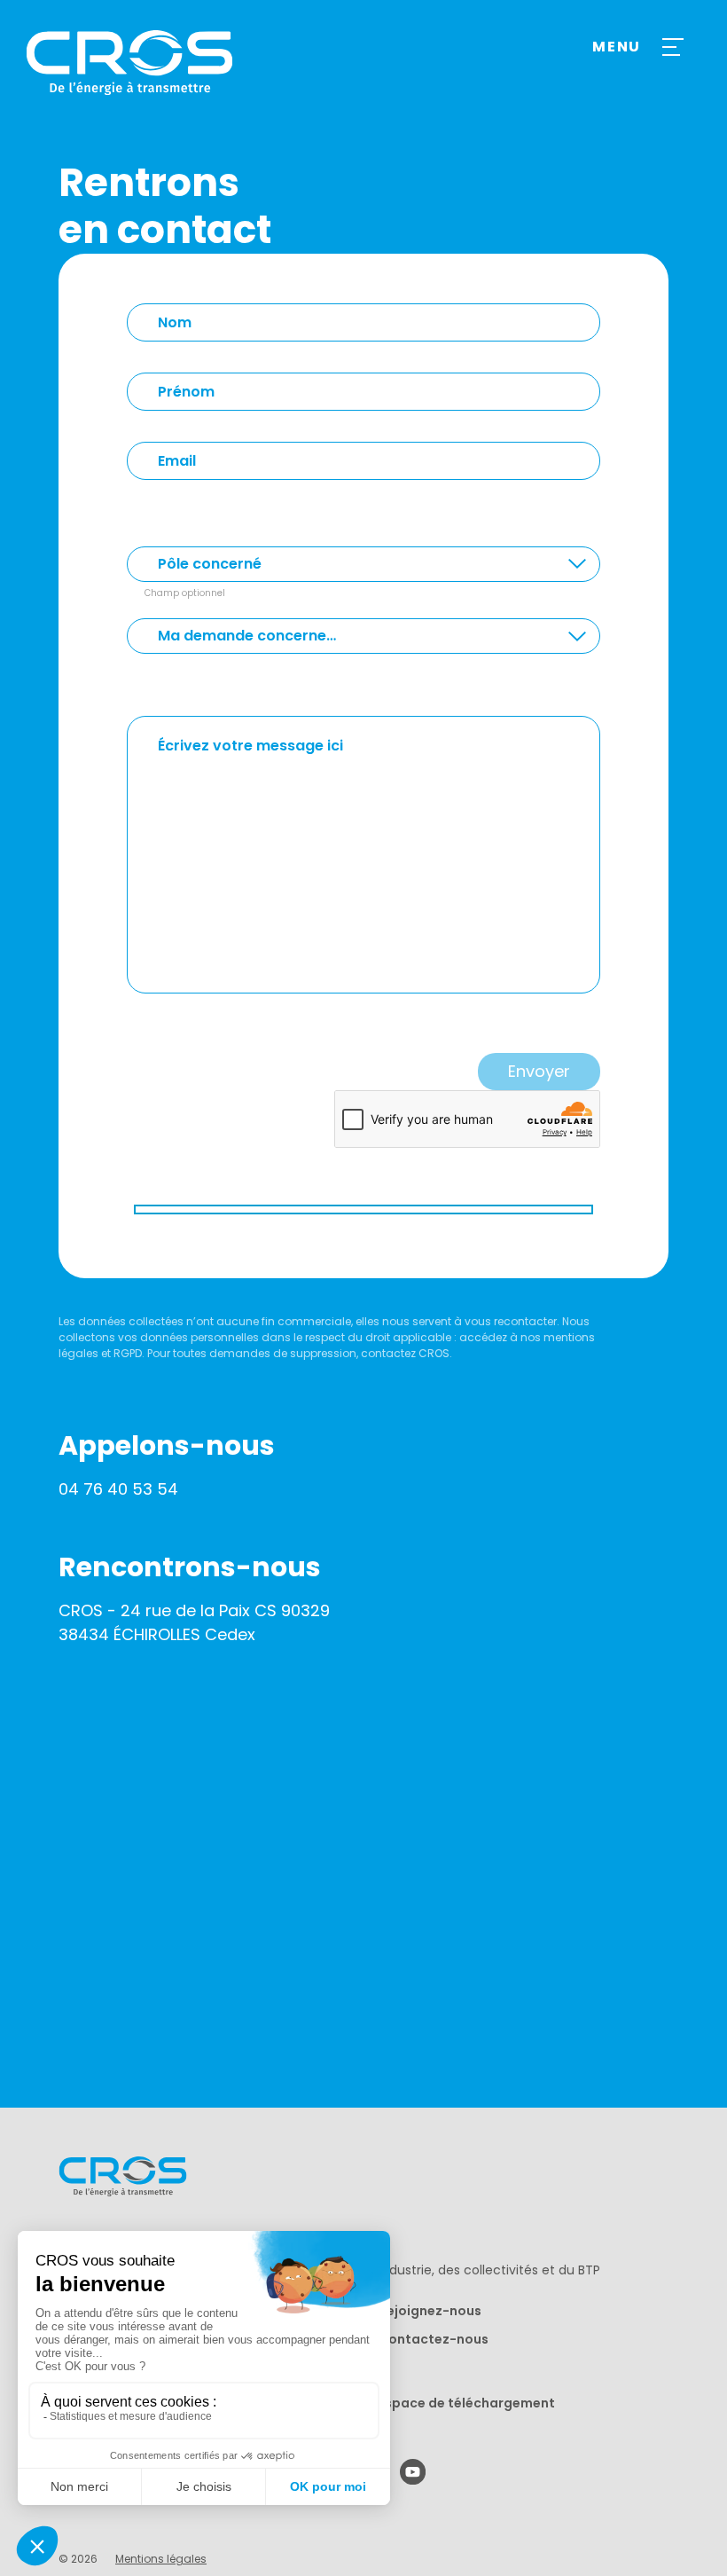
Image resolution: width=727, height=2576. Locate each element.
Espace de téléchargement (467, 2403)
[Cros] (148, 63)
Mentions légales (161, 2559)
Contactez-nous (434, 2339)
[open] (670, 47)
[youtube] (413, 2472)
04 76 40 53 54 (118, 1489)
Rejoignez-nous (430, 2311)
